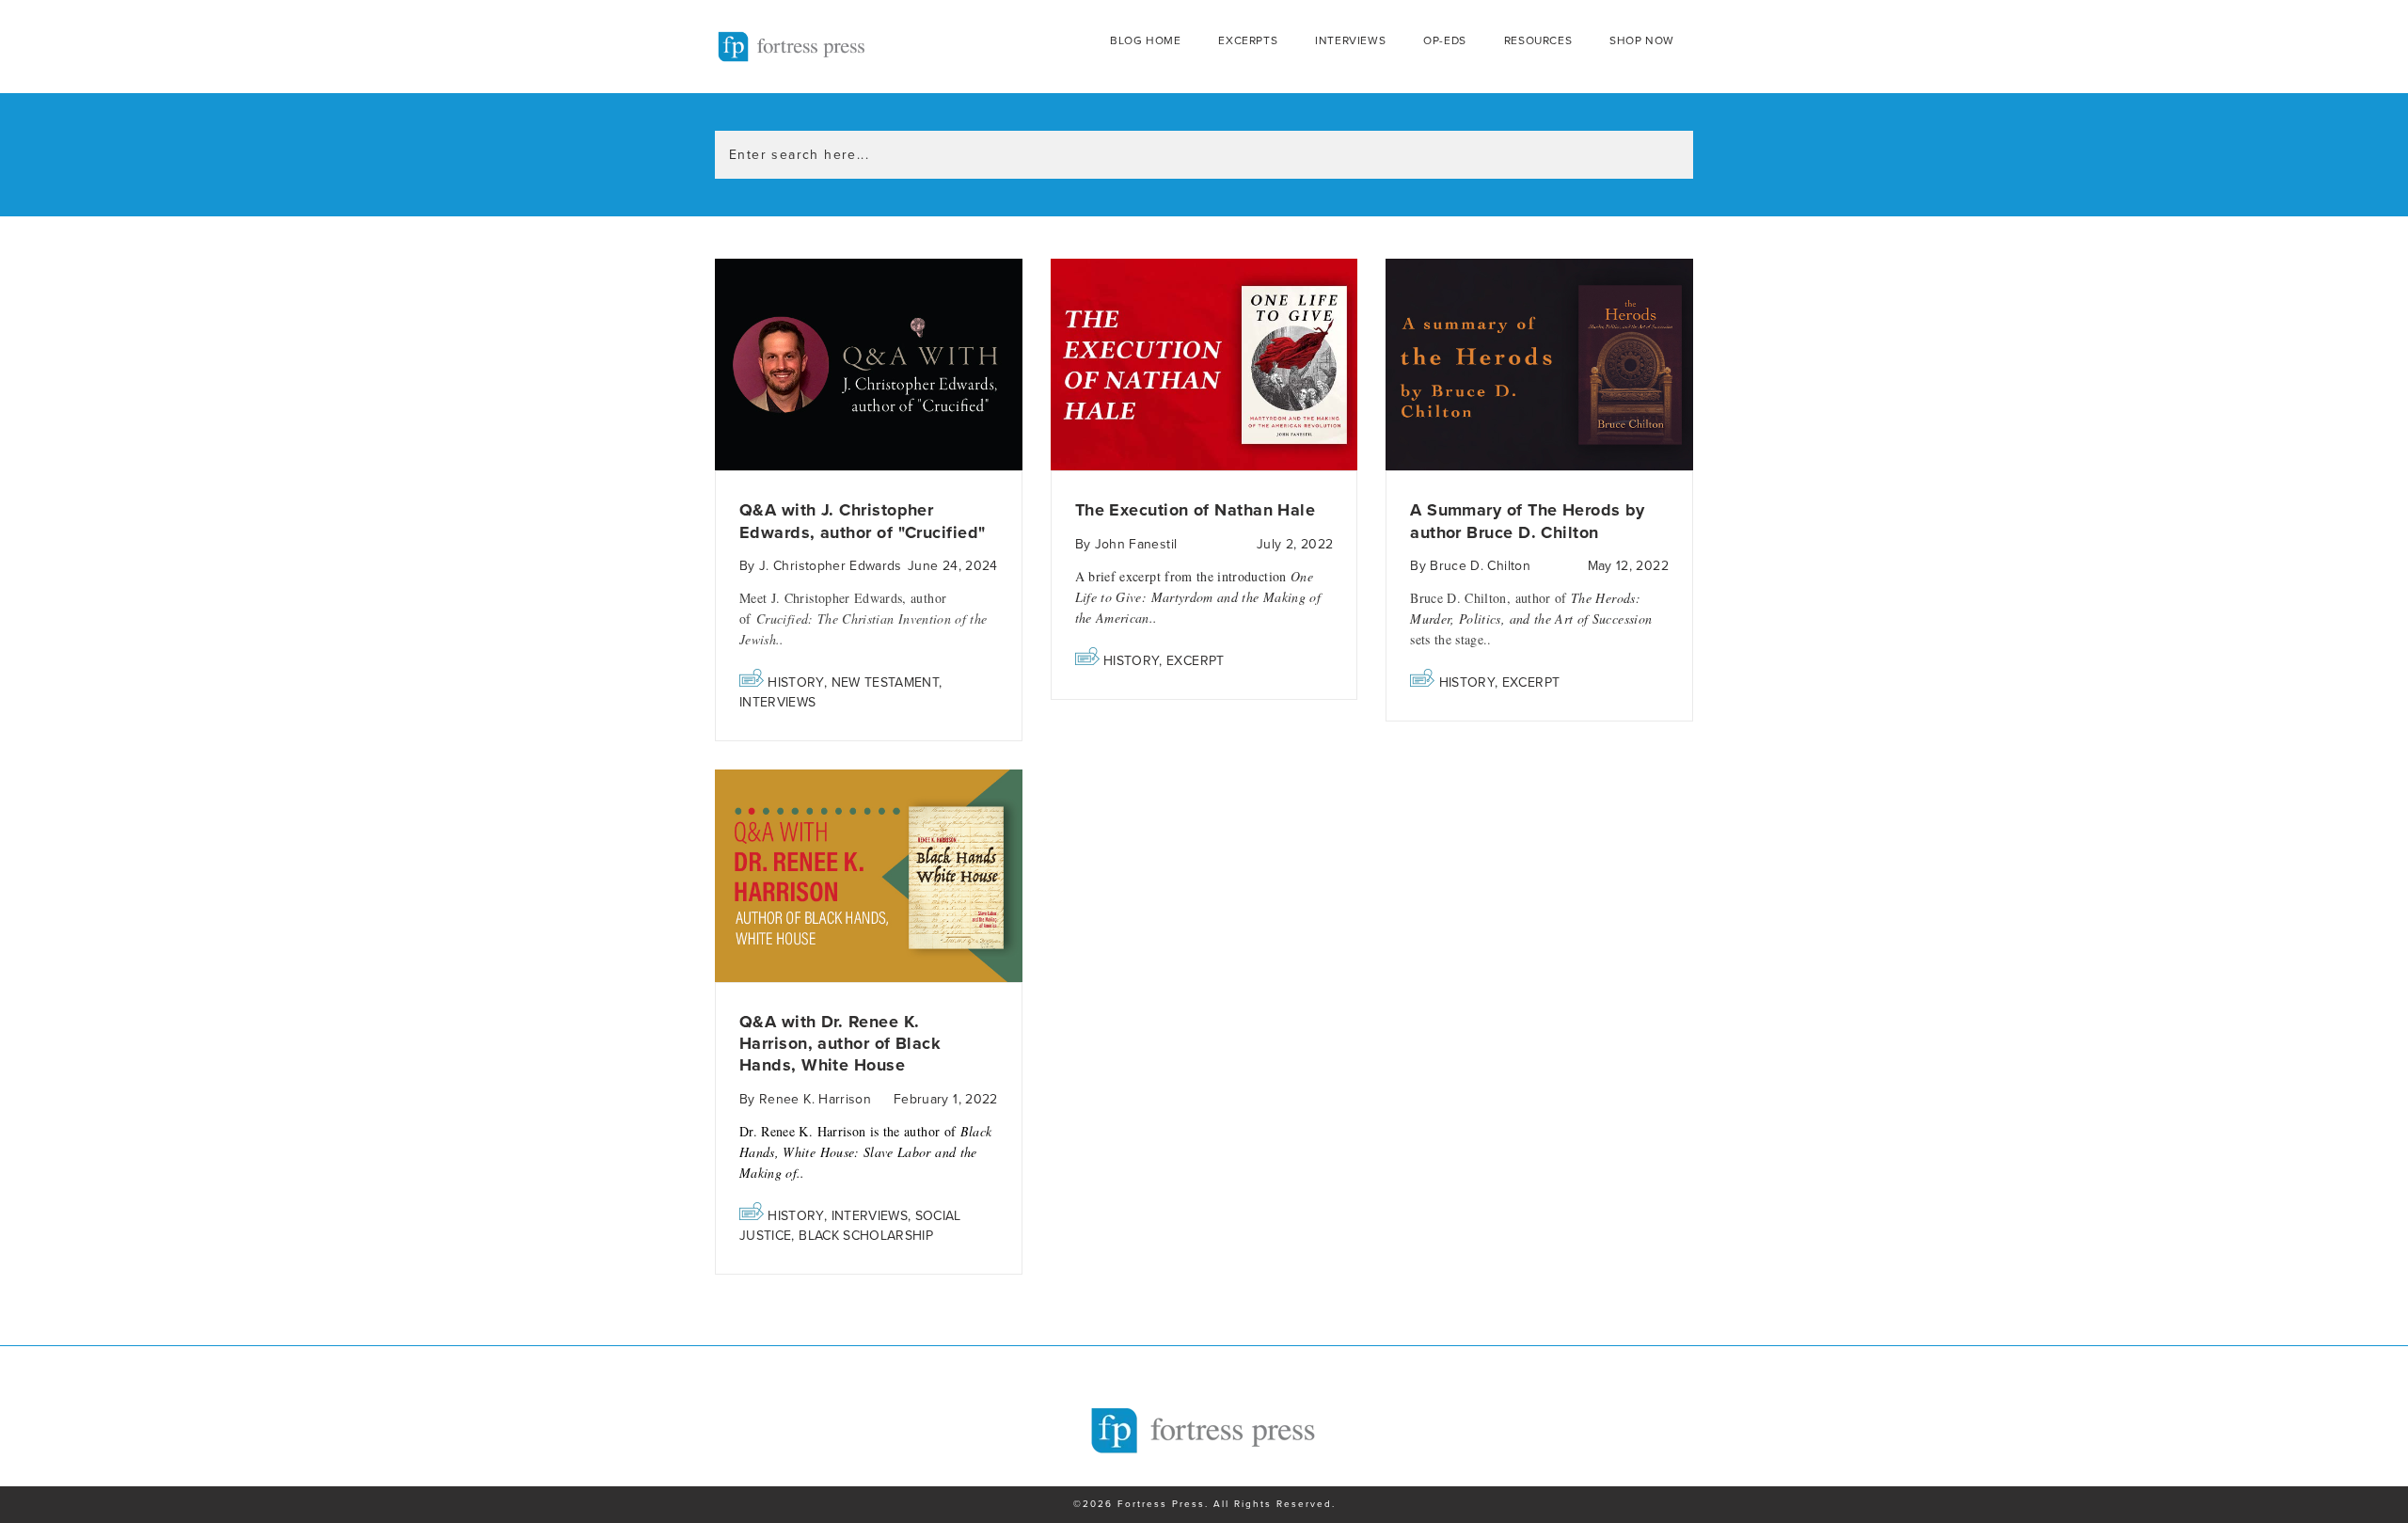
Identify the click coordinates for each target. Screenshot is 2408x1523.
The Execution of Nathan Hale (1196, 510)
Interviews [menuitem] (1350, 40)
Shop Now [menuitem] (1642, 40)
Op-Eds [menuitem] (1445, 40)
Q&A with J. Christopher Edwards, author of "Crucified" (863, 521)
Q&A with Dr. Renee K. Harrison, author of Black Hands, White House (840, 1044)
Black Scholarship (866, 1236)
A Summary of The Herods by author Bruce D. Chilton (1528, 521)
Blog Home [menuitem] (1145, 40)
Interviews (778, 702)
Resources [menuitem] (1538, 40)
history (795, 682)
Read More (869, 365)
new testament (886, 682)
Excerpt (1195, 661)
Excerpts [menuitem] (1248, 40)
